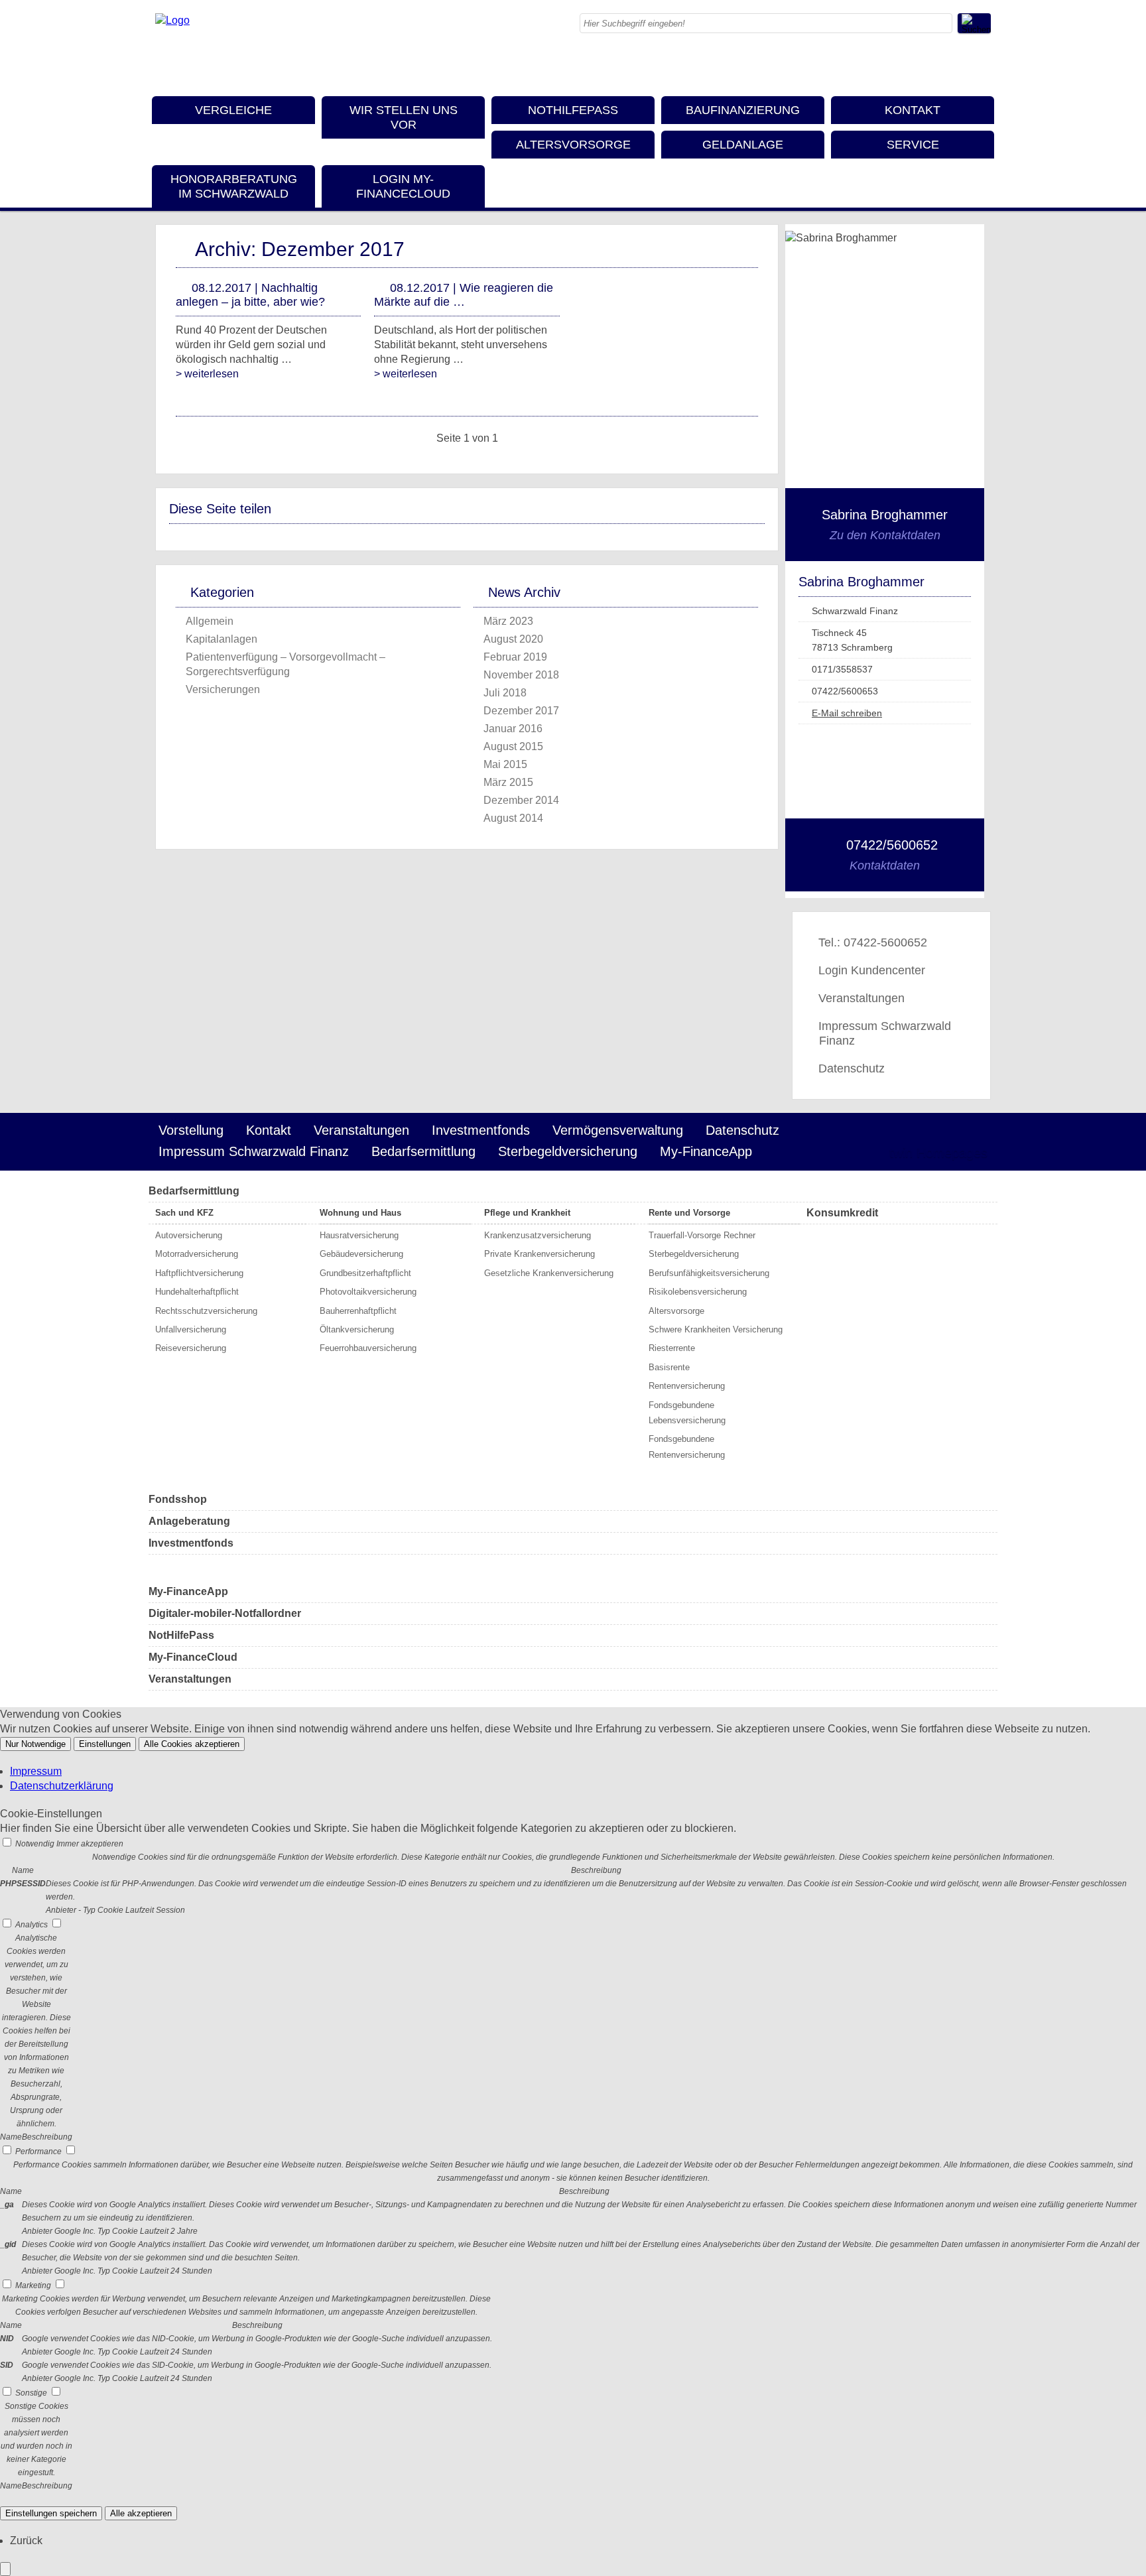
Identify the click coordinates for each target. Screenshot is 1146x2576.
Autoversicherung (189, 1235)
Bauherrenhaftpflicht (358, 1311)
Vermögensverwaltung (618, 1130)
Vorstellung (191, 1130)
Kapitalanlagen (222, 639)
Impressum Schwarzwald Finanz (885, 1033)
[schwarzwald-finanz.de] (172, 20)
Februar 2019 (515, 657)
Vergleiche (233, 110)
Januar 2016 (513, 729)
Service (913, 145)
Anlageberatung (189, 1521)
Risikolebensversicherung (698, 1292)
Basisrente (669, 1367)
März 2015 (508, 782)
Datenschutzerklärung (62, 1786)
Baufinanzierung (743, 110)
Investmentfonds (481, 1130)
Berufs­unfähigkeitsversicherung (709, 1273)
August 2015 (513, 746)
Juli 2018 (505, 693)
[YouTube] (981, 66)
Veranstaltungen (861, 998)
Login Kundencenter (872, 970)
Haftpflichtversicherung (199, 1273)
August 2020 (513, 639)
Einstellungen (105, 1744)
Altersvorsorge (573, 145)
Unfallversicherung (191, 1329)
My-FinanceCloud (193, 1657)
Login (851, 1153)
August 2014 (513, 818)
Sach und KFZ (184, 1213)
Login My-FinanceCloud (403, 186)
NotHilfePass (573, 110)
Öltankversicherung (357, 1329)
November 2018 (521, 675)
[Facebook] (901, 66)
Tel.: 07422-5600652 (873, 942)
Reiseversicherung (191, 1348)
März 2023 (508, 621)
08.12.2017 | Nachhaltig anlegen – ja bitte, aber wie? (250, 295)
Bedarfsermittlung (423, 1151)
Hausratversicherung (359, 1235)
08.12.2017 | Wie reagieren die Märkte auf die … (464, 295)
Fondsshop (178, 1499)
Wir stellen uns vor (404, 117)
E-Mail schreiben (847, 713)
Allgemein (210, 621)
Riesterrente (672, 1348)
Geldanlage (743, 145)
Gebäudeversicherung (361, 1254)
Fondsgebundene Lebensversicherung (687, 1413)
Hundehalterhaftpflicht (197, 1292)
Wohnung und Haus (360, 1213)
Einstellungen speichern (51, 2513)
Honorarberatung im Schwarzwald (234, 186)
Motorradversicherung (197, 1254)
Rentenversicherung (687, 1386)
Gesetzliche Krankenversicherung (549, 1273)
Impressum (36, 1771)
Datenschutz (852, 1068)
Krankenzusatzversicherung (538, 1235)
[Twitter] (954, 66)
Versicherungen (223, 689)
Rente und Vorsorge (689, 1213)
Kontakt (913, 110)
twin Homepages (938, 1153)
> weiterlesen (207, 374)
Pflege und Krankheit (527, 1213)
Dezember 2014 (521, 800)
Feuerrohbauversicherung (368, 1348)
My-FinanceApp (706, 1151)
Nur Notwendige (35, 1744)
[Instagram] (928, 66)
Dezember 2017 (521, 711)
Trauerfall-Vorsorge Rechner (702, 1235)
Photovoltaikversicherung (368, 1292)
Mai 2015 (505, 764)
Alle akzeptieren (141, 2513)
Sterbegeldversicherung (568, 1151)
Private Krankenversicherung (540, 1254)
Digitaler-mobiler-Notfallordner (225, 1613)
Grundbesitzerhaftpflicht (365, 1273)
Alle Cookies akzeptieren (192, 1744)
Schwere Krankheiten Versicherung (716, 1329)
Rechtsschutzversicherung (206, 1311)
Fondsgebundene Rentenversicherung (687, 1447)
